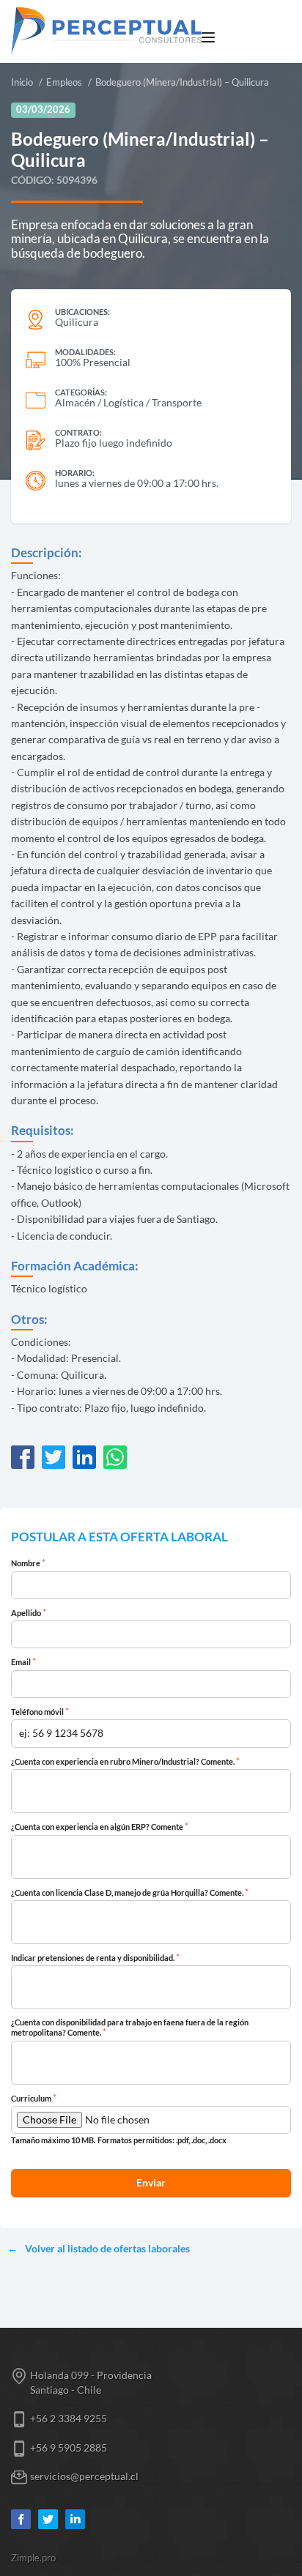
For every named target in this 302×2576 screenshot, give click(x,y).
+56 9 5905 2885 (69, 2447)
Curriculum (34, 2099)
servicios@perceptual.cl (84, 2476)
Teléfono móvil (40, 1712)
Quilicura (77, 322)
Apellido (29, 1613)
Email (23, 1662)
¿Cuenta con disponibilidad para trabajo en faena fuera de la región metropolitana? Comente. (130, 2028)
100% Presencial (93, 362)
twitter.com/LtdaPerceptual (48, 2519)
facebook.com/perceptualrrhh (21, 2519)
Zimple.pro (33, 2558)
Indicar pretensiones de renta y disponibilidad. (95, 1958)
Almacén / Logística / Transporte (128, 402)
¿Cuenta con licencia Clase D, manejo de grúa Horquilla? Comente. (130, 1893)
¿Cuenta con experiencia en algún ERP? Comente (100, 1827)
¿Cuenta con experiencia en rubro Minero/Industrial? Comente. (125, 1762)
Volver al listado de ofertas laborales (107, 2248)
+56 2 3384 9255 (69, 2418)
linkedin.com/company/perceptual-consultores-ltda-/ (75, 2519)
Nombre (28, 1563)
